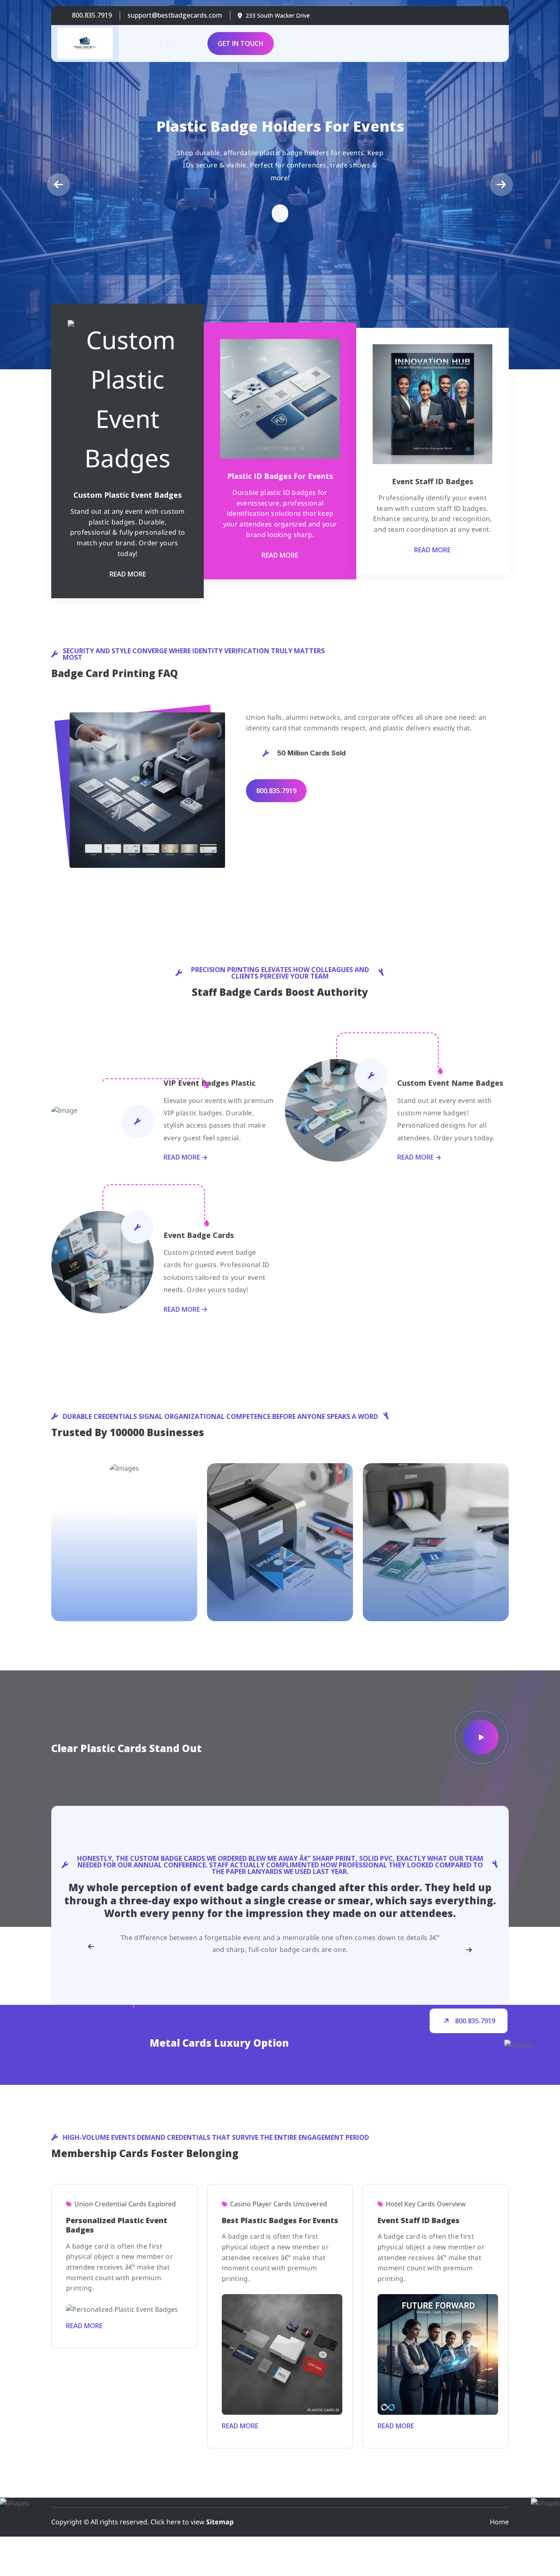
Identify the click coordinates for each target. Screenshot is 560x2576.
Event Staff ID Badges (433, 481)
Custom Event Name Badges (450, 1083)
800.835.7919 (92, 15)
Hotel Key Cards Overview (426, 2204)
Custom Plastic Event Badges (127, 495)
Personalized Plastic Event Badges (117, 2225)
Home (163, 43)
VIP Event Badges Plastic (209, 1083)
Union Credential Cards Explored (125, 2204)
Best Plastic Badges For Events (280, 2220)
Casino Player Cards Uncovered (279, 2204)
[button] (59, 185)
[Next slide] (469, 1950)
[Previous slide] (91, 1947)
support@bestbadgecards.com (175, 15)
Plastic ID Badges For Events (280, 476)
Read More (128, 574)
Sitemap (220, 2522)
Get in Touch (241, 43)
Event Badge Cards (199, 1235)
